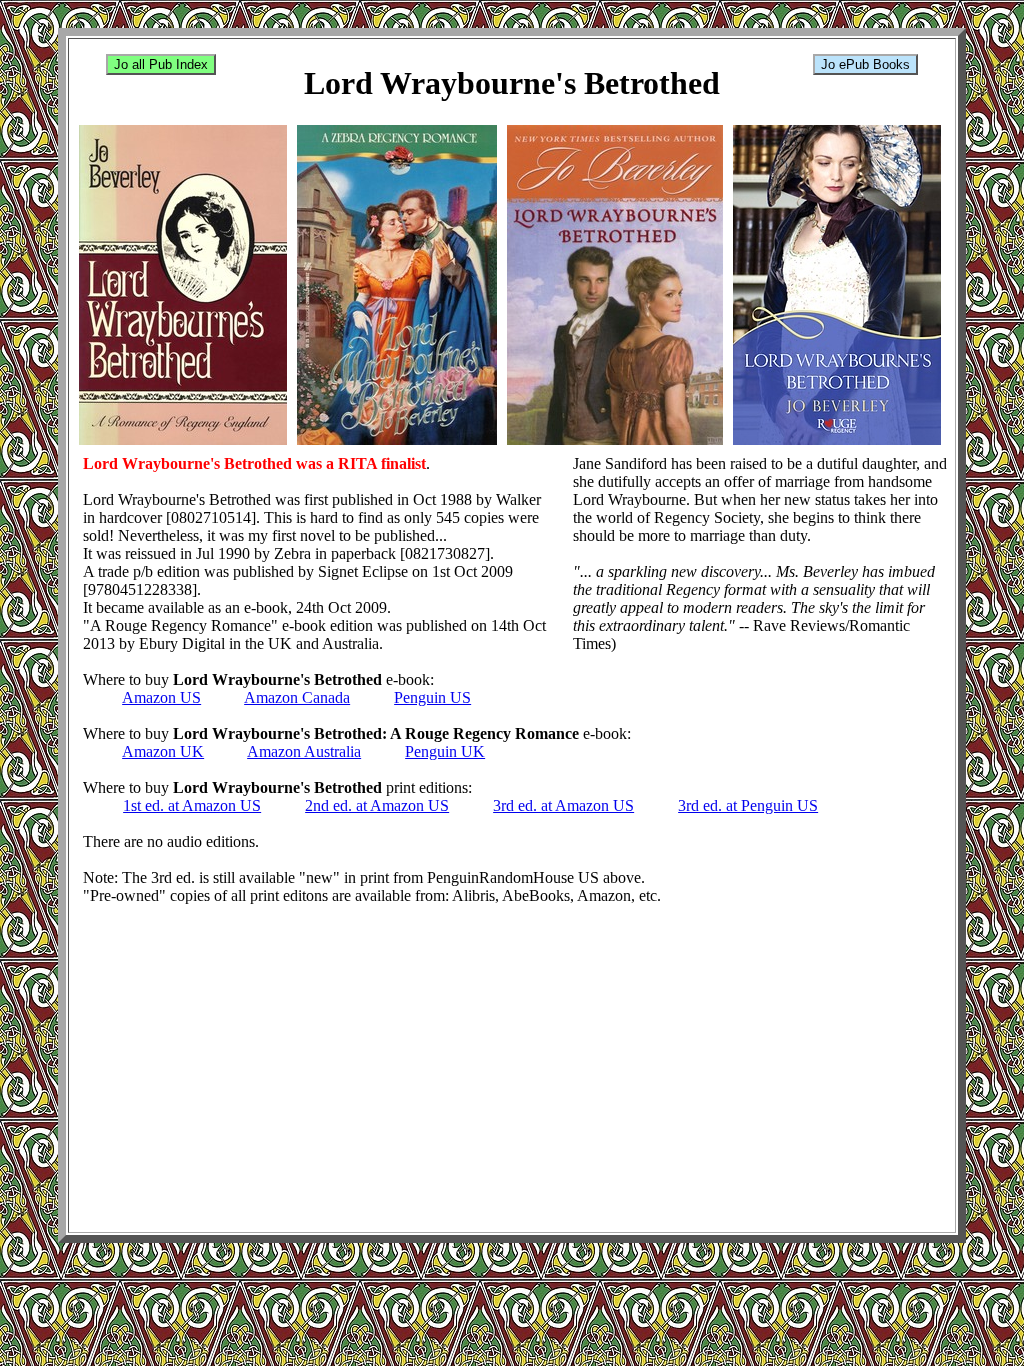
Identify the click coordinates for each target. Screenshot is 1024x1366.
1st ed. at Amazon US (192, 805)
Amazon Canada (297, 697)
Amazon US (161, 697)
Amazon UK (163, 751)
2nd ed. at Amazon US (377, 805)
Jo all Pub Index (161, 64)
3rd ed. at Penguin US (748, 805)
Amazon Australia (304, 751)
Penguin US (432, 697)
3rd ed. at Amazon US (563, 805)
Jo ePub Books (865, 64)
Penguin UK (445, 751)
